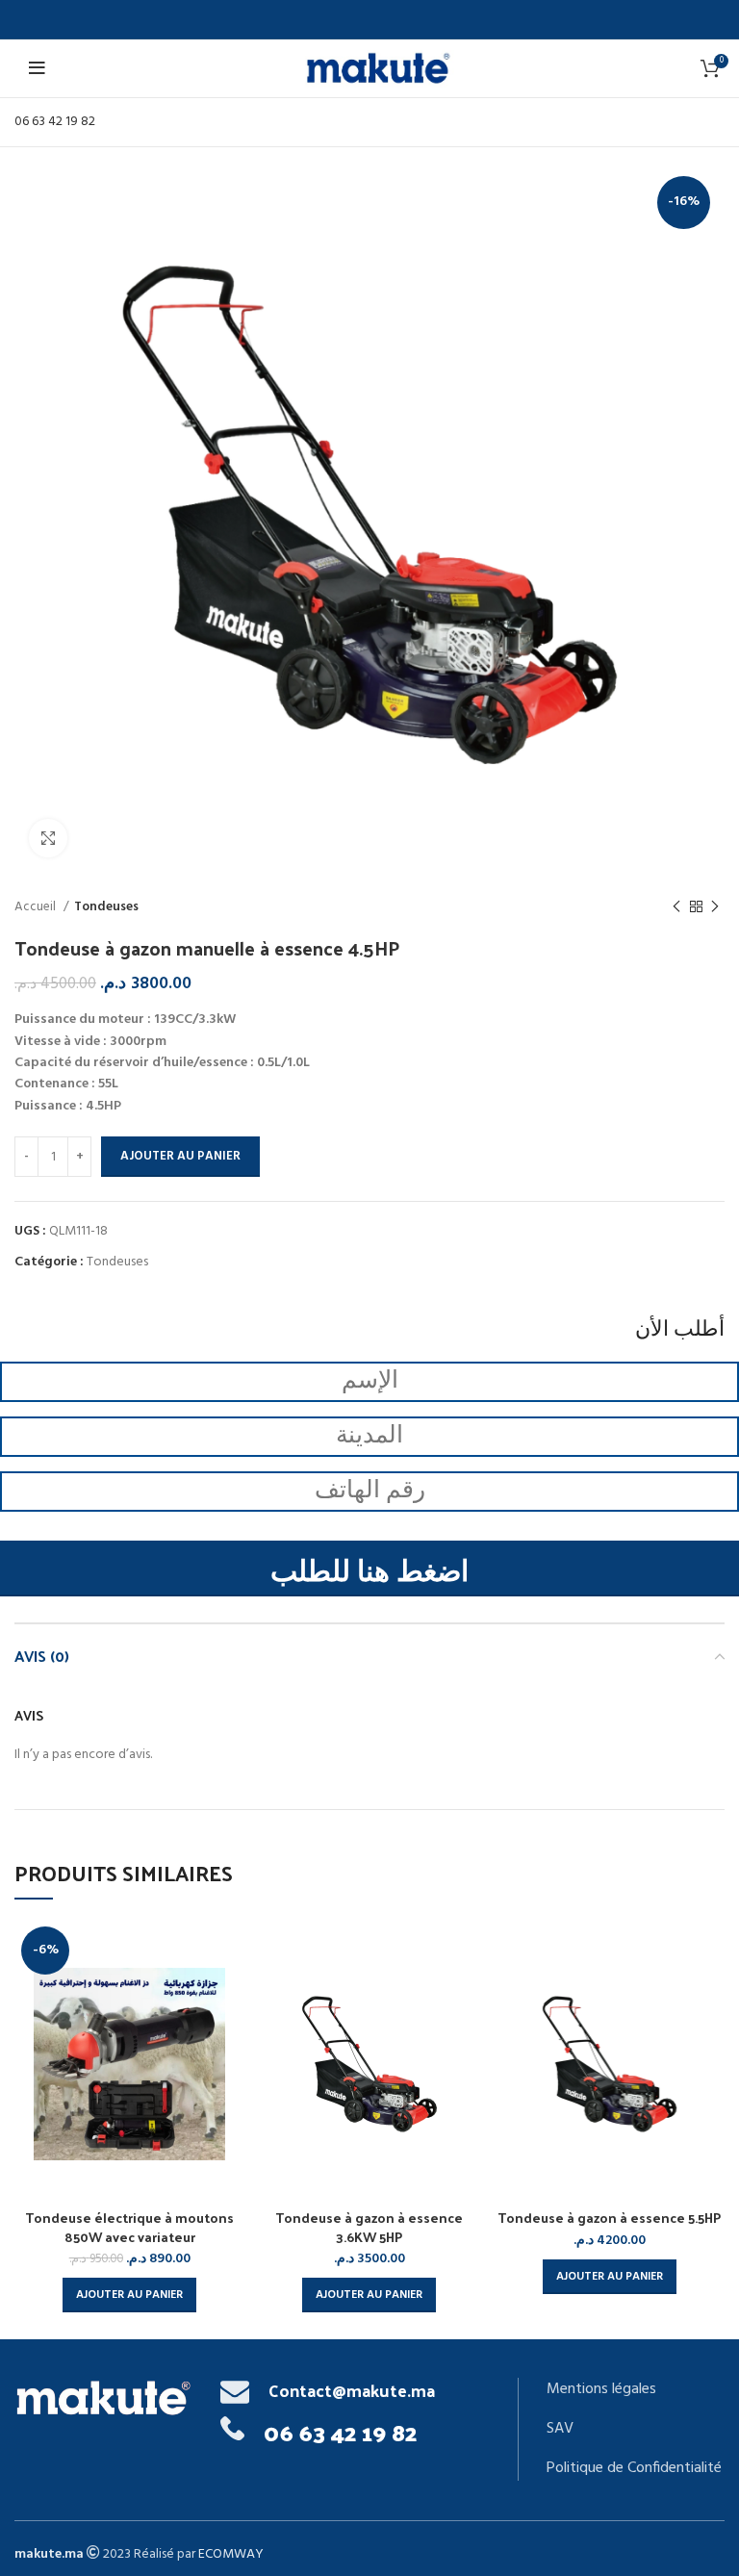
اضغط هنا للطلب (369, 1573)
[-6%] (129, 2064)
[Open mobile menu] (40, 68)
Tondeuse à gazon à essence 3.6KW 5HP (369, 2227)
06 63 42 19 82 (55, 122)
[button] (129, 2295)
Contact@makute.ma (352, 2390)
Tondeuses (106, 907)
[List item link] (635, 2390)
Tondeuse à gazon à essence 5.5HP (609, 2218)
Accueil (37, 907)
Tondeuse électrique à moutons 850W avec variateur (129, 2227)
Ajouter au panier (180, 1156)
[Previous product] (676, 907)
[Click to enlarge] (48, 838)
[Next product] (715, 907)
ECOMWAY (231, 2554)
